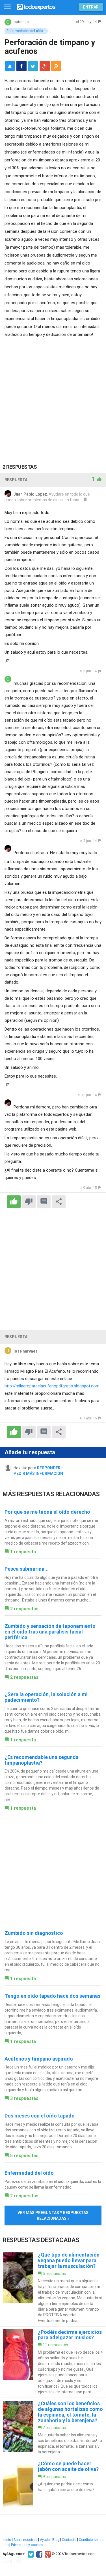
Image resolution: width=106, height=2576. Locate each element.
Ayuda (45, 2540)
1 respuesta (23, 1552)
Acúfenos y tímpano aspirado (39, 2059)
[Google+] (47, 2554)
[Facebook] (39, 2554)
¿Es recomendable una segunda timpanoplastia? (42, 1760)
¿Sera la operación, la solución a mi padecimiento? (46, 1697)
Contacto (69, 2540)
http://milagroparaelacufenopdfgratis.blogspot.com (52, 1386)
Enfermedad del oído (29, 2173)
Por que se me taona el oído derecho (47, 1512)
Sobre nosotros (25, 2540)
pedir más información (38, 1473)
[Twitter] (30, 2554)
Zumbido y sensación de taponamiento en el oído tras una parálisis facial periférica (50, 1632)
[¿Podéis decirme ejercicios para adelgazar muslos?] (53, 2362)
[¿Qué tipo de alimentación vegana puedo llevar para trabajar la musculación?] (53, 2288)
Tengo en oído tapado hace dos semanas (52, 1996)
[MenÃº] (7, 7)
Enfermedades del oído (25, 31)
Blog (56, 2540)
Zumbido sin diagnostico (34, 1933)
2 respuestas (24, 1609)
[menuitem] (21, 66)
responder (49, 1468)
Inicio (7, 2540)
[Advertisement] (53, 394)
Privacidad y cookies (27, 2545)
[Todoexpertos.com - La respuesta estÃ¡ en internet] (36, 6)
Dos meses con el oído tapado (40, 2116)
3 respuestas (24, 2098)
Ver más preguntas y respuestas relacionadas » (53, 2215)
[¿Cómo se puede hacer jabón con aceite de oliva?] (53, 2486)
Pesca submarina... (27, 1569)
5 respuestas (24, 2156)
